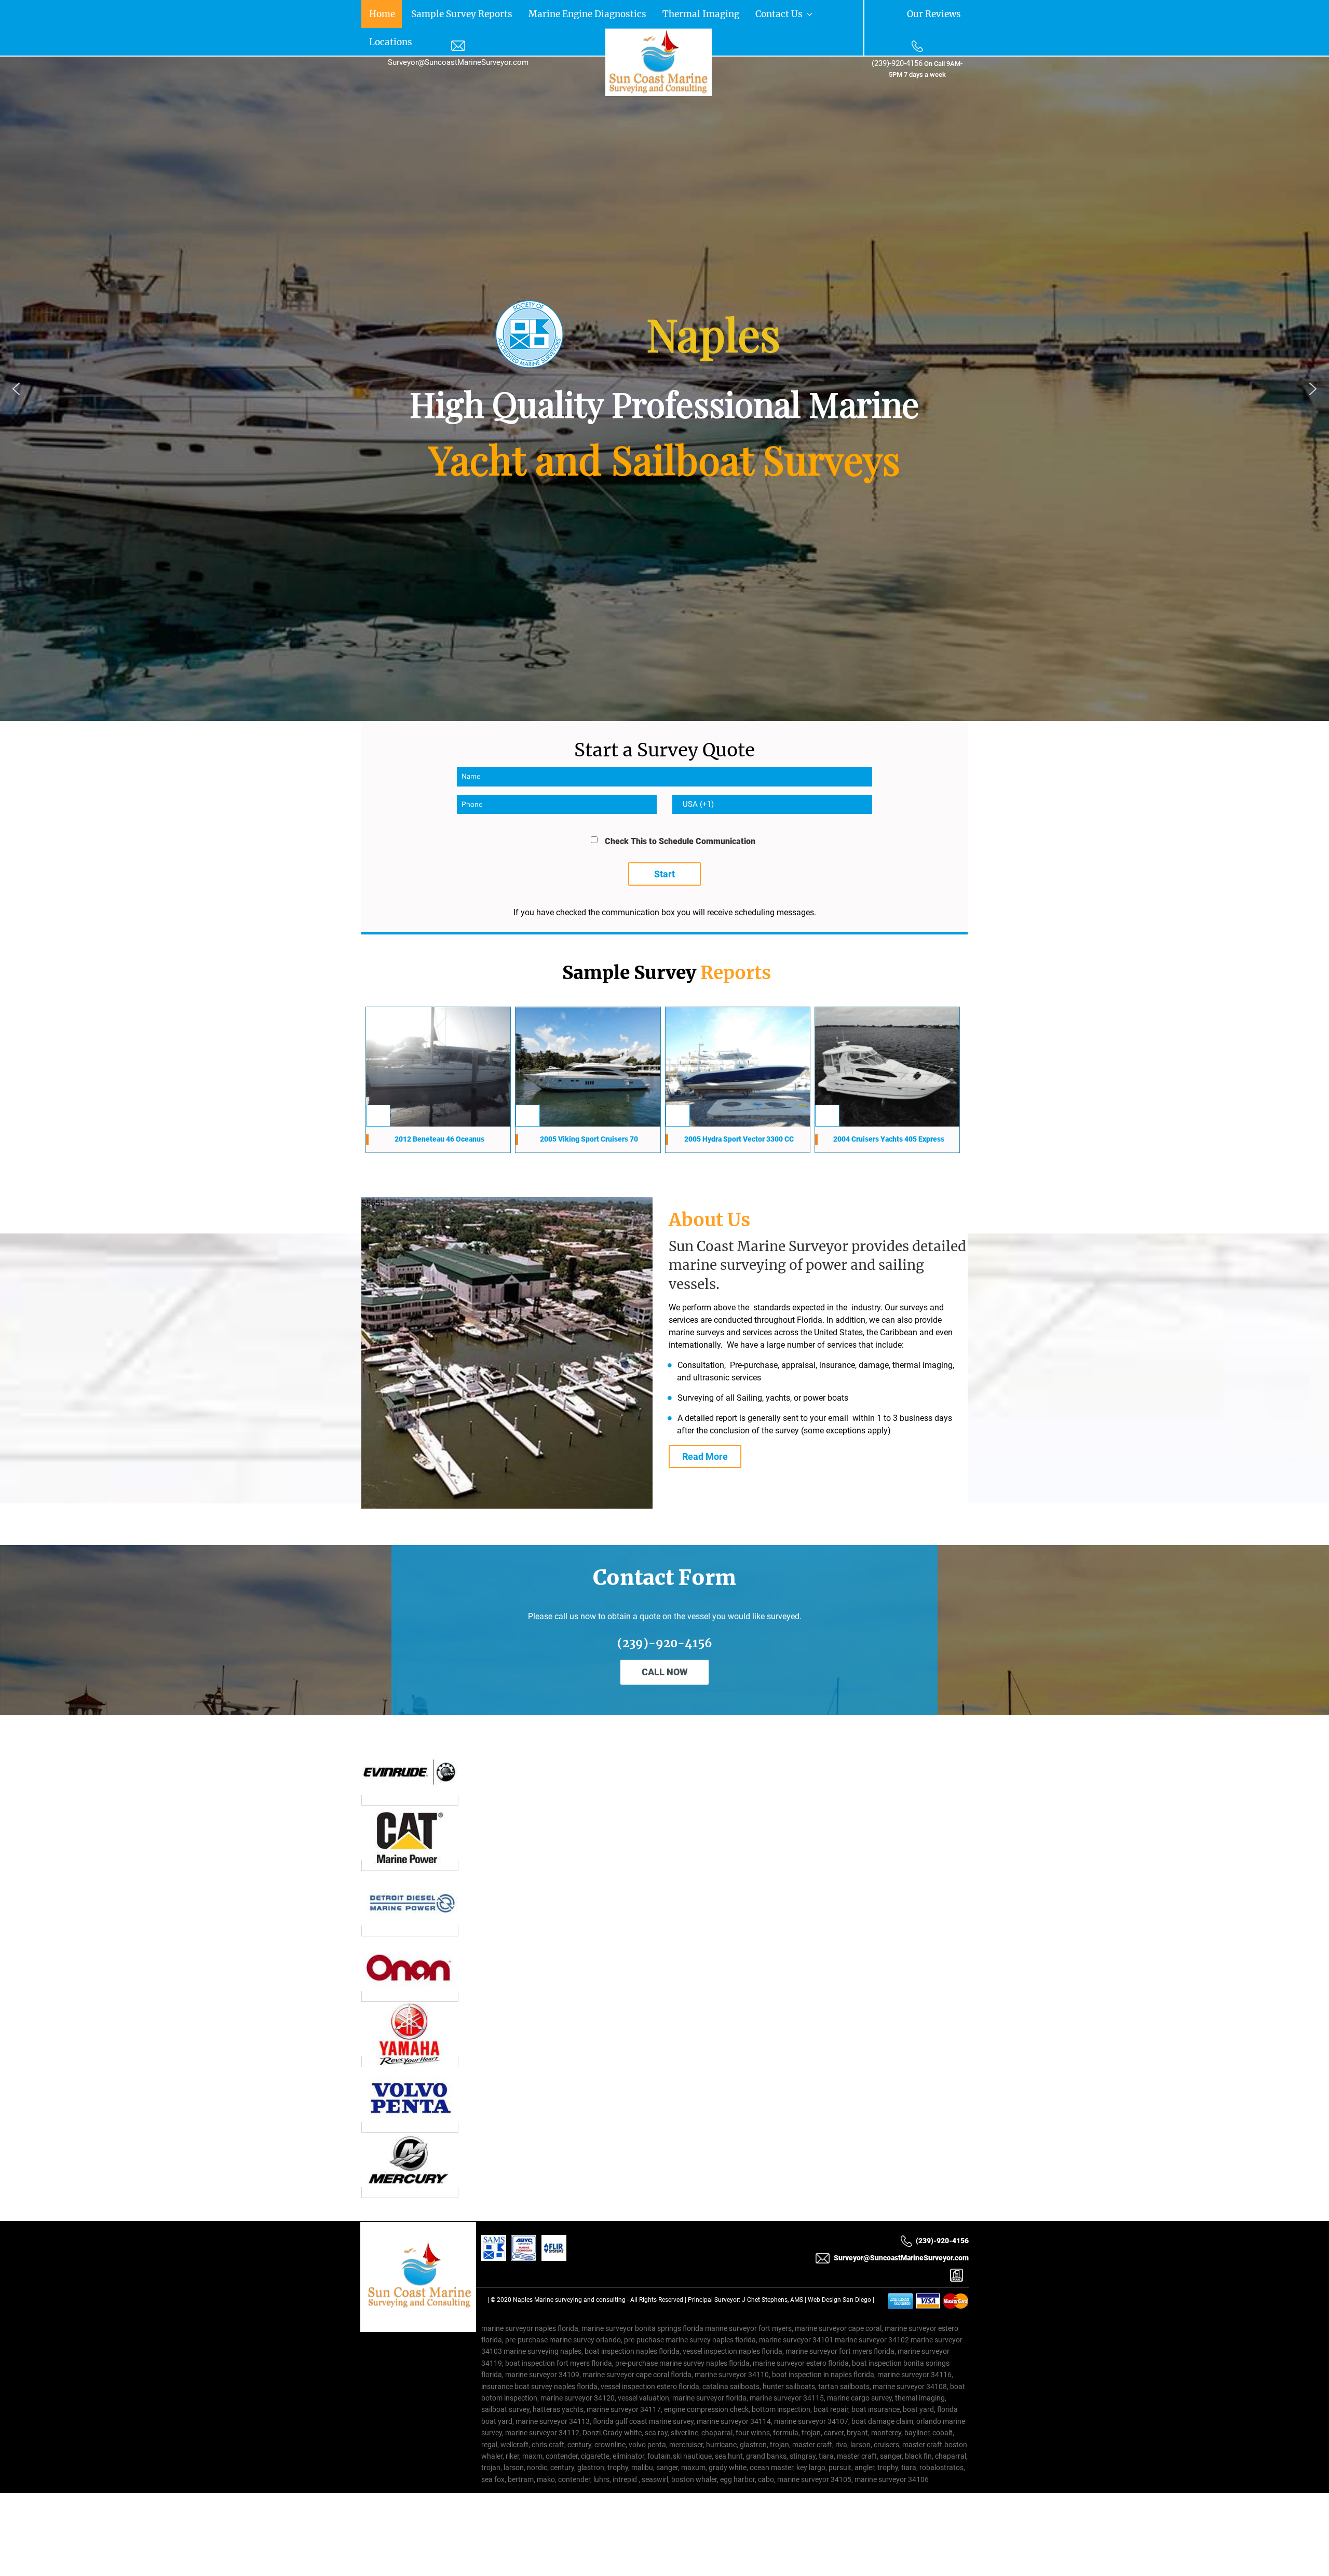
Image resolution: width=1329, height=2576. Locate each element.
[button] (16, 359)
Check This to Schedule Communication (680, 812)
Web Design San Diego (839, 2271)
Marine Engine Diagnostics (518, 13)
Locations (701, 13)
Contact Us (653, 13)
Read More (705, 1428)
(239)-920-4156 (897, 63)
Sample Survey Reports (429, 13)
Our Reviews (945, 13)
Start (664, 844)
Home (374, 13)
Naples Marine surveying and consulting (569, 2271)
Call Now (665, 1643)
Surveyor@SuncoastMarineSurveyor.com (458, 62)
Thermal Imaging (599, 13)
